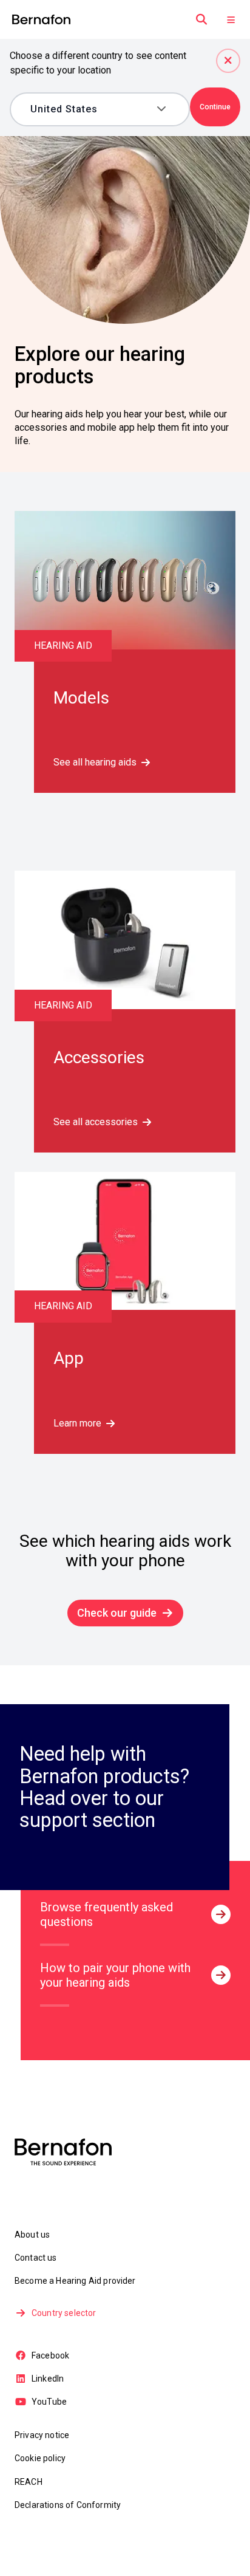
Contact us (36, 2258)
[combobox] (91, 109)
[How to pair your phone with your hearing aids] (221, 1975)
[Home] (41, 20)
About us (32, 2235)
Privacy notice (42, 2435)
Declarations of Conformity (68, 2505)
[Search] (201, 19)
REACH (29, 2482)
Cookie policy (40, 2458)
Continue (215, 107)
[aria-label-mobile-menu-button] (231, 19)
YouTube (49, 2402)
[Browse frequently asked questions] (221, 1914)
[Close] (228, 61)
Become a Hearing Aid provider (75, 2281)
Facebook (50, 2355)
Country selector (64, 2313)
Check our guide (117, 1613)
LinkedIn (48, 2379)
